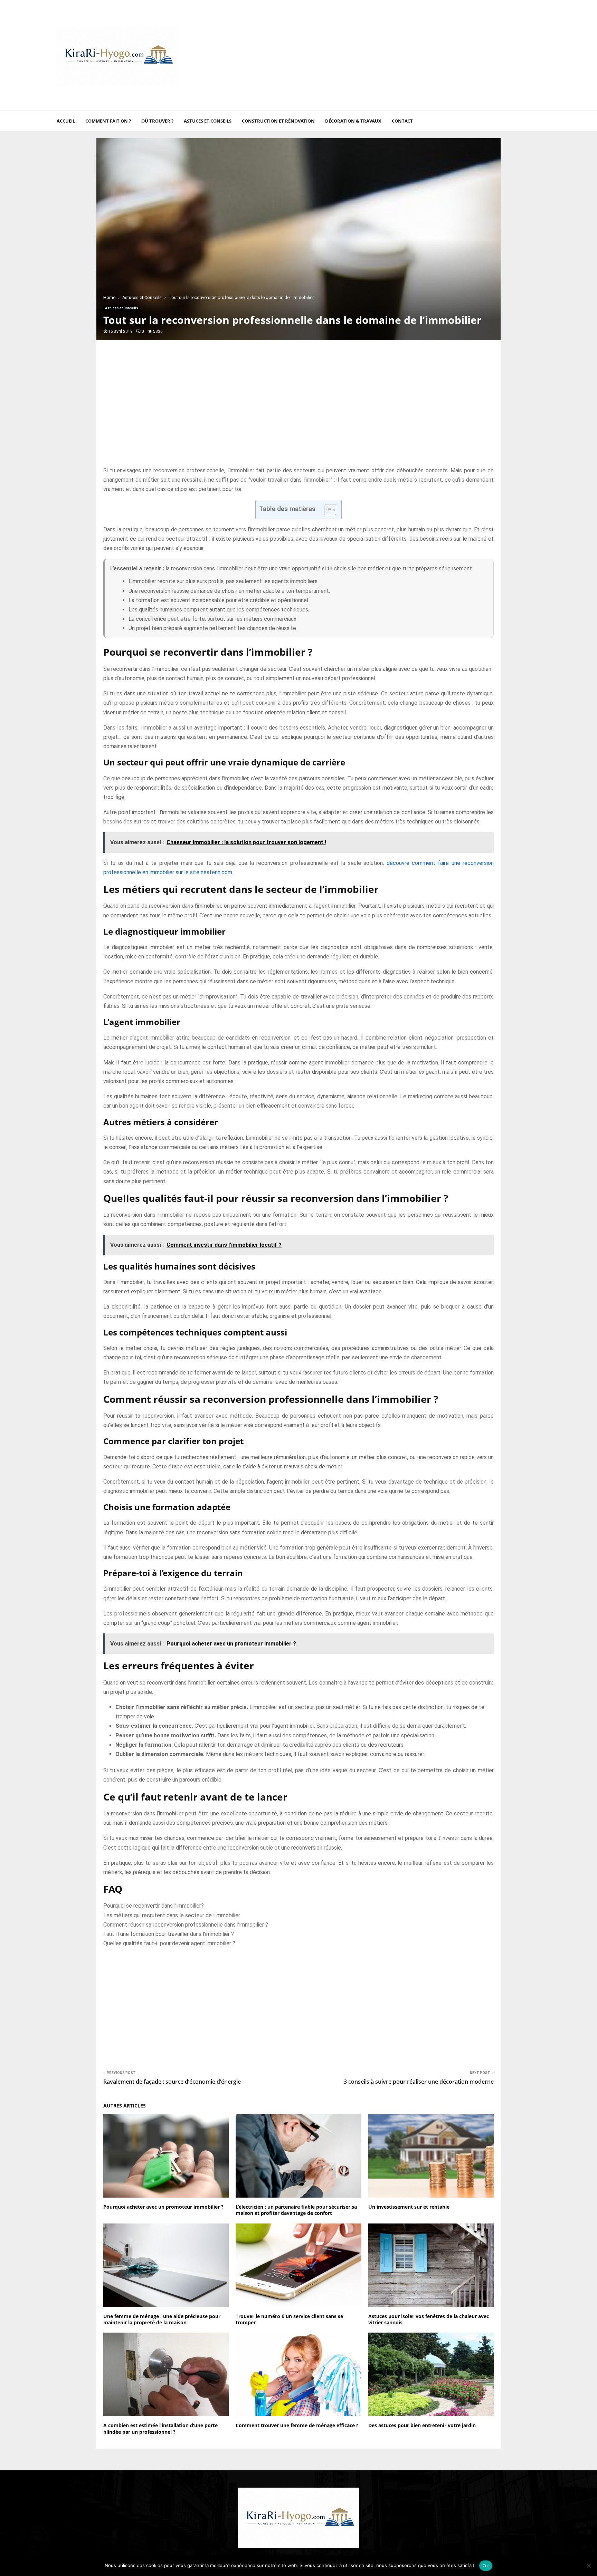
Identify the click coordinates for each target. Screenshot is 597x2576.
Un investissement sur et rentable (409, 2207)
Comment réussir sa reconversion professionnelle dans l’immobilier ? (186, 1925)
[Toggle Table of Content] (327, 510)
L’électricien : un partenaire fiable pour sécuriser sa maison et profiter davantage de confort (296, 2210)
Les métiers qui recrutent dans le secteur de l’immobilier (172, 1915)
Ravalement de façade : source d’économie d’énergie (172, 2082)
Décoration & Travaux (353, 121)
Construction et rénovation (278, 121)
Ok (486, 2566)
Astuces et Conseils (208, 121)
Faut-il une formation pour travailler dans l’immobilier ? (169, 1934)
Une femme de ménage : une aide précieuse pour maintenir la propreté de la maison (162, 2319)
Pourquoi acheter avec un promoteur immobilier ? (163, 2207)
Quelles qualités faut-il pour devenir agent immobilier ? (169, 1943)
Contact (402, 121)
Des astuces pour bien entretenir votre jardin (422, 2425)
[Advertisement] (415, 55)
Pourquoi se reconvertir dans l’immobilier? (154, 1906)
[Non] (588, 2566)
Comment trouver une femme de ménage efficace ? (297, 2425)
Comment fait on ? (108, 121)
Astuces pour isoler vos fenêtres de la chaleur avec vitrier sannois (429, 2319)
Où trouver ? (157, 121)
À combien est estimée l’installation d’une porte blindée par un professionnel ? (160, 2428)
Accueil (66, 121)
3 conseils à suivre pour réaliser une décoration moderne (419, 2082)
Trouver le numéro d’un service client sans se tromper (289, 2319)
